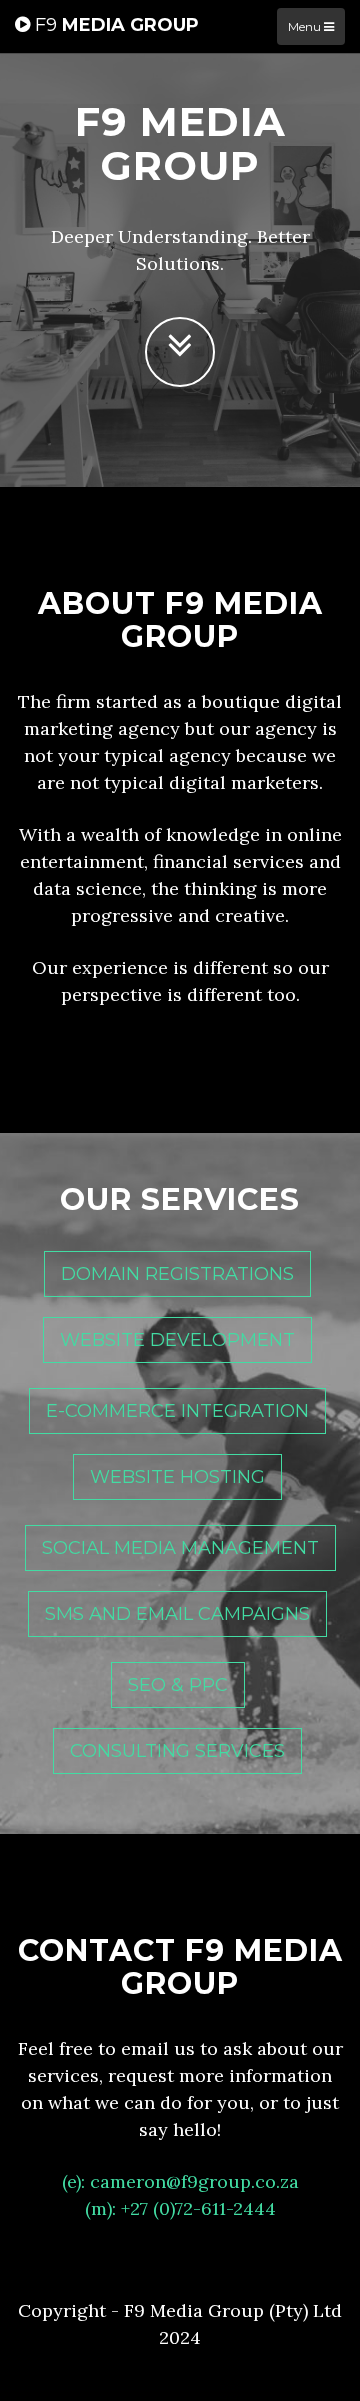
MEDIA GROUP (117, 25)
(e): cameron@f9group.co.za (180, 2181)
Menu (306, 26)
